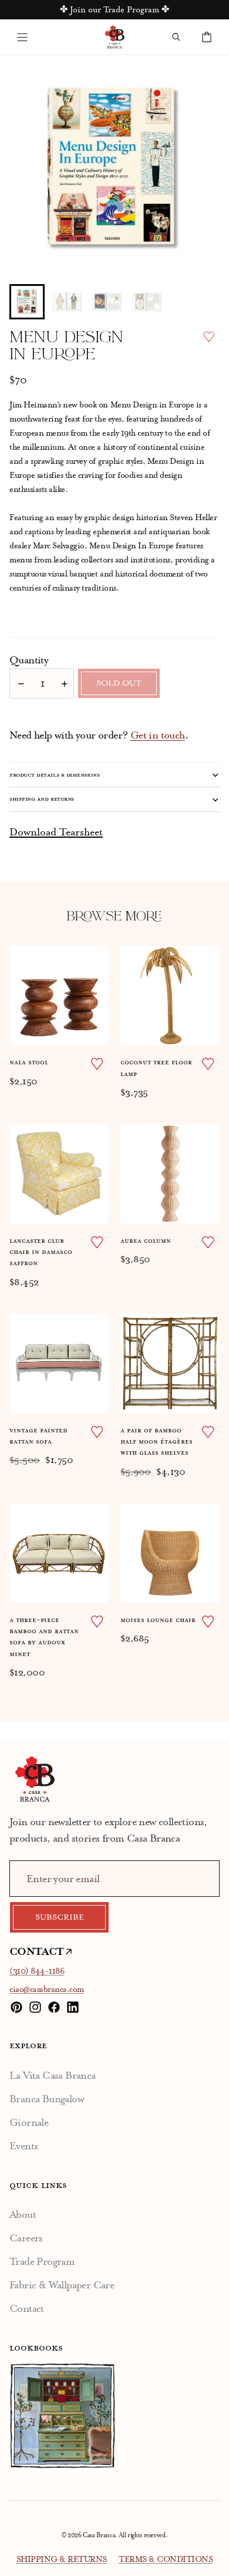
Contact (27, 2308)
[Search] (176, 37)
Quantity (29, 660)
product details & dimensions (54, 775)
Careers (26, 2238)
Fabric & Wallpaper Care (62, 2285)
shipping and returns (42, 799)
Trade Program (42, 2261)
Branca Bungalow (47, 2099)
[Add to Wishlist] (209, 337)
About (23, 2214)
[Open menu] (22, 37)
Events (23, 2146)
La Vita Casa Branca (53, 2075)
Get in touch (158, 735)
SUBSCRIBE (60, 1917)
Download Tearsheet (56, 832)
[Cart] (207, 37)
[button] (27, 302)
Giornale (29, 2122)
